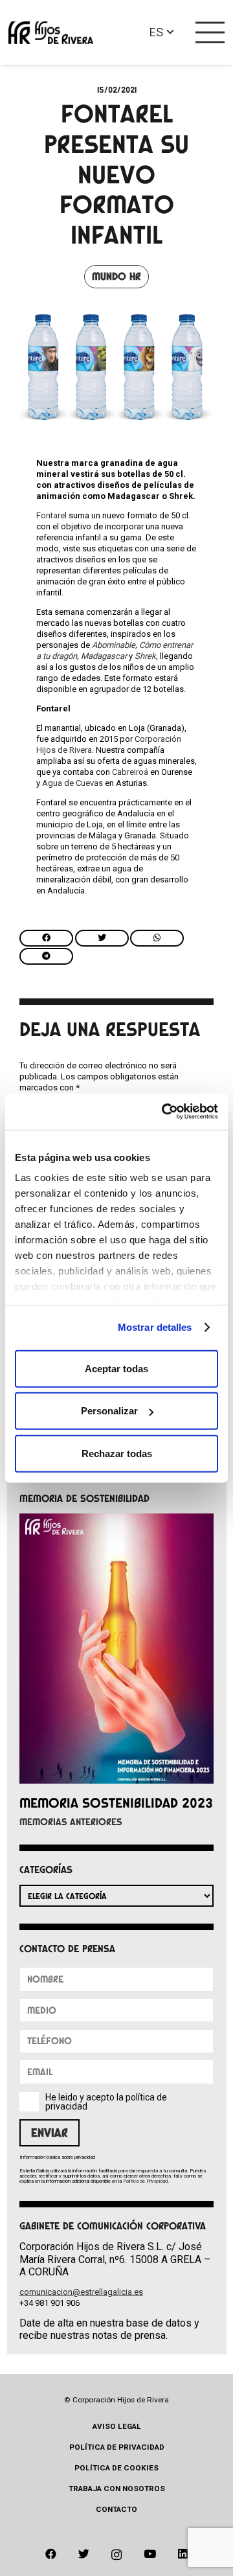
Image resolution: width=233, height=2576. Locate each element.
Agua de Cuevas (72, 783)
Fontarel (51, 515)
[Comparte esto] (46, 938)
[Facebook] (51, 2554)
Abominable (114, 645)
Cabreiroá (130, 772)
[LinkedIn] (183, 2554)
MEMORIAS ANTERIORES (71, 1822)
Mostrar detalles (155, 1327)
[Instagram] (116, 2555)
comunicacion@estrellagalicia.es (81, 2292)
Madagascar (104, 656)
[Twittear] (102, 938)
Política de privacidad (117, 2447)
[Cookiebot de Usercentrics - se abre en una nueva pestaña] (164, 1112)
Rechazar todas (117, 1453)
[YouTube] (150, 2554)
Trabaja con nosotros (117, 2489)
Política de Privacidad (145, 2181)
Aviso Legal (117, 2426)
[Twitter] (84, 2554)
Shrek (145, 656)
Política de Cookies (116, 2468)
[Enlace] (51, 33)
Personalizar (109, 1411)
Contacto (116, 2509)
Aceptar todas (116, 1368)
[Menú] (210, 32)
